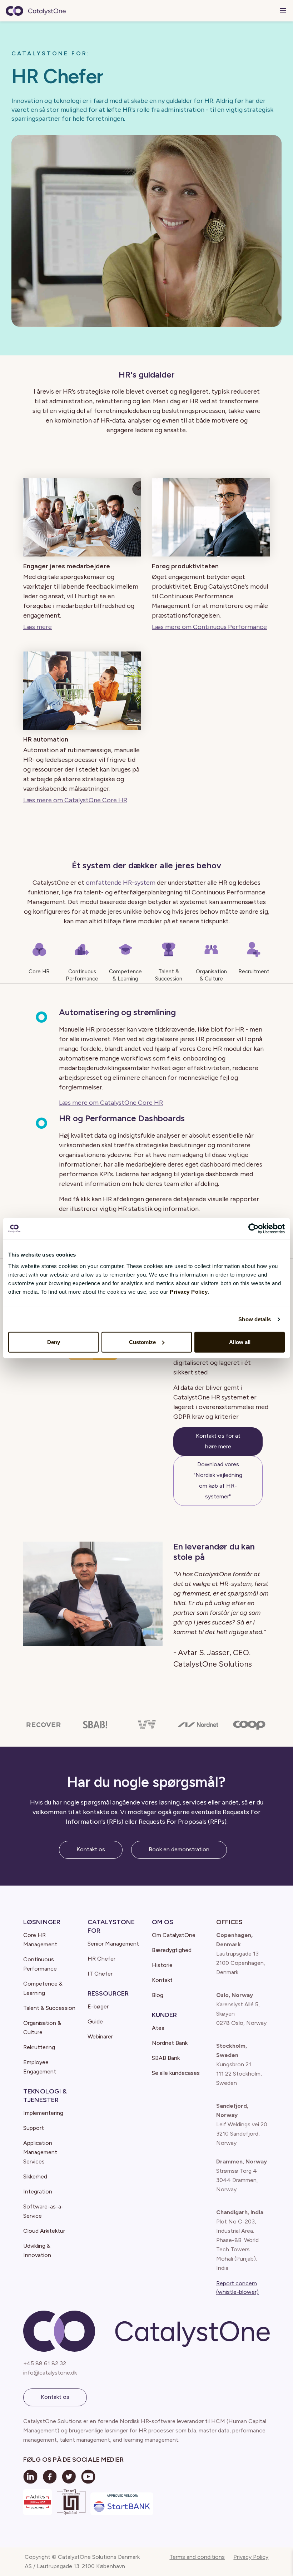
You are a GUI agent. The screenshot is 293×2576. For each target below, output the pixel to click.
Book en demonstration (179, 1849)
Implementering (43, 2113)
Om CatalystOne (174, 1935)
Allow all (240, 1342)
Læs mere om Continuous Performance (209, 627)
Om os (163, 1922)
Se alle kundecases (176, 2073)
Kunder (164, 2015)
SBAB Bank (166, 2058)
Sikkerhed (35, 2176)
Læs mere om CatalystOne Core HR (75, 800)
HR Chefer (101, 1959)
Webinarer (100, 2036)
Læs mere (38, 627)
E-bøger (98, 2006)
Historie (162, 1965)
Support (34, 2128)
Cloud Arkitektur (44, 2231)
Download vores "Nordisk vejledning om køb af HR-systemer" (218, 1480)
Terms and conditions (197, 2557)
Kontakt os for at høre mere (218, 1441)
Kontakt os (91, 1849)
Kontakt (162, 1980)
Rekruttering (39, 2047)
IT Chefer (100, 1974)
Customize (142, 1342)
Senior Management (113, 1944)
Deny (54, 1342)
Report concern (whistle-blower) (237, 2288)
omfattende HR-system (121, 883)
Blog (158, 1995)
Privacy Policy (251, 2557)
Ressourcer (108, 1993)
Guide (95, 2021)
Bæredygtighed (172, 1950)
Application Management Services (40, 2152)
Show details (255, 1319)
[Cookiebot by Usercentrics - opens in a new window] (254, 1229)
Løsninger (42, 1922)
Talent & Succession (49, 2008)
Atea (158, 2028)
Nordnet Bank (170, 2043)
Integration (38, 2191)
